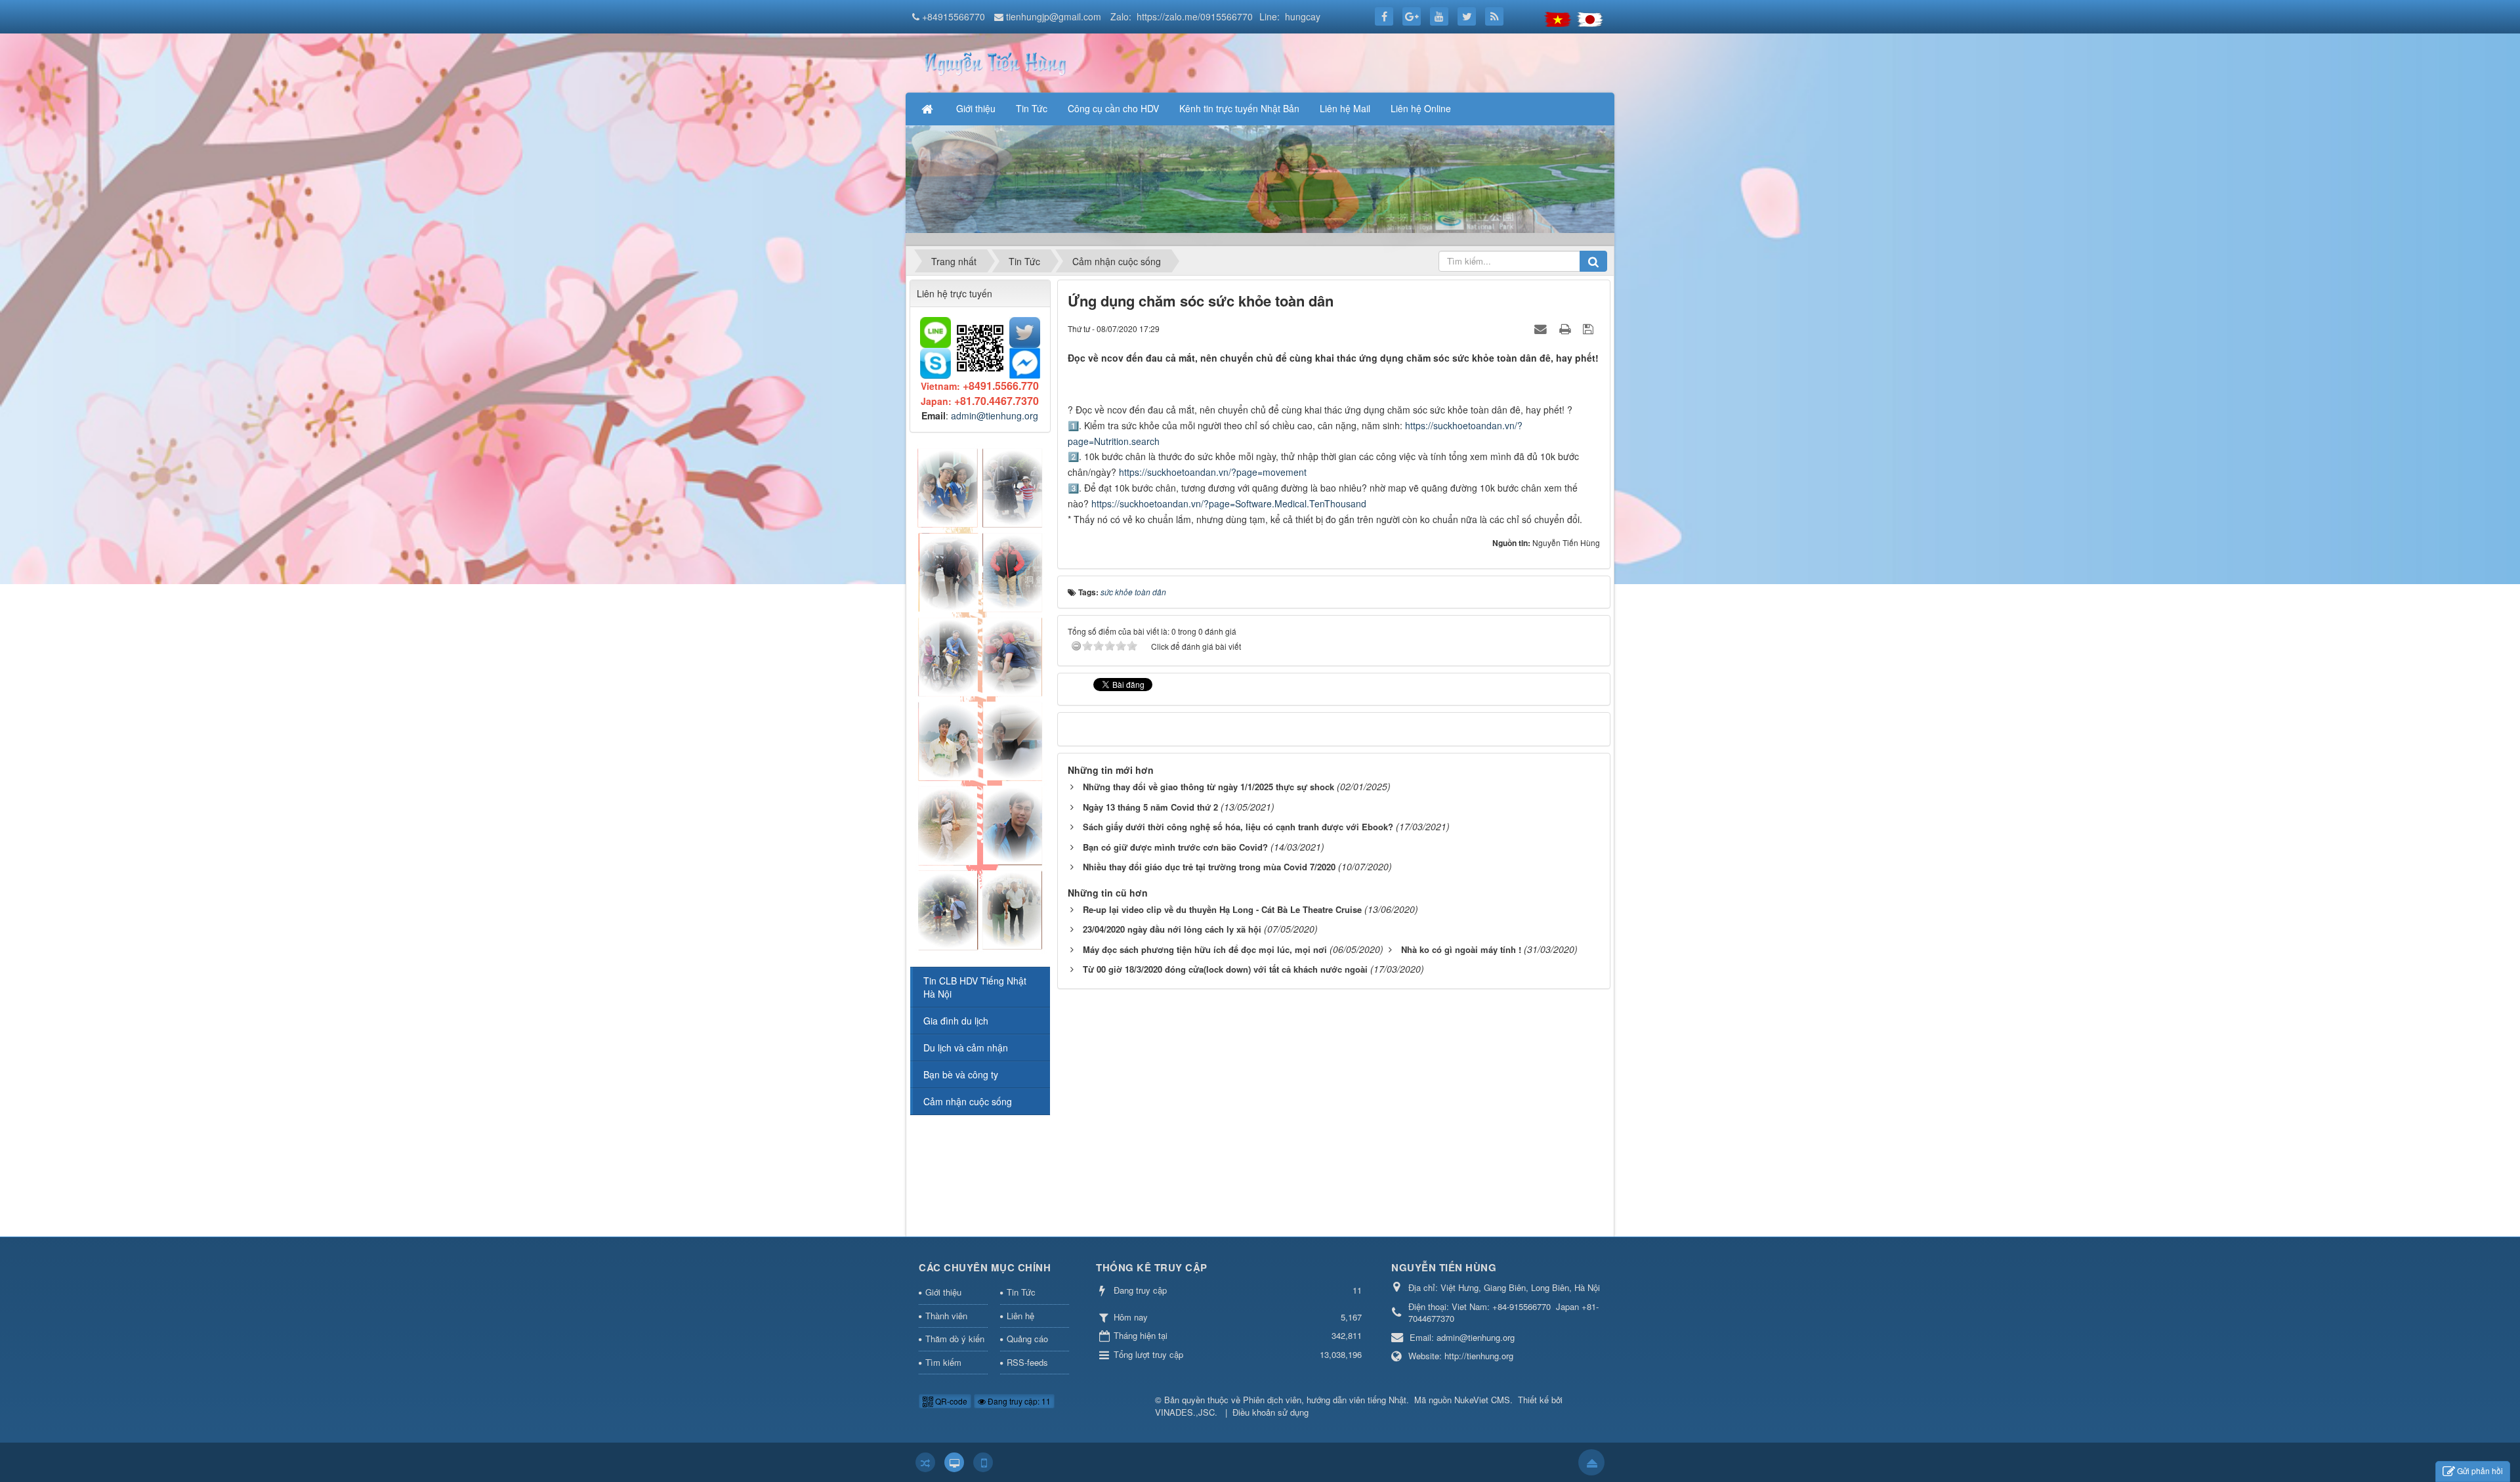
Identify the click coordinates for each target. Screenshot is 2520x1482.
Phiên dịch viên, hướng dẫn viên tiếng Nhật (1325, 1400)
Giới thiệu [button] (976, 108)
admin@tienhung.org (995, 415)
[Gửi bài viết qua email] (1542, 328)
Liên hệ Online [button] (1421, 108)
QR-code (950, 1401)
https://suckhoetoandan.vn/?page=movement (1213, 472)
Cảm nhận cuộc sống (968, 1101)
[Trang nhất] (929, 108)
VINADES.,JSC (1185, 1412)
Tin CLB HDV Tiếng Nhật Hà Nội (975, 987)
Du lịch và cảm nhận (966, 1048)
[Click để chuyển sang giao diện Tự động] (925, 1462)
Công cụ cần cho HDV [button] (1113, 108)
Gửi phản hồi (2480, 1471)
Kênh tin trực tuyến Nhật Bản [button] (1239, 108)
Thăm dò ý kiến (955, 1339)
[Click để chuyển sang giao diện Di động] (983, 1462)
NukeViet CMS (1482, 1400)
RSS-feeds (1027, 1362)
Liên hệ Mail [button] (1345, 108)
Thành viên (946, 1316)
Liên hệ (1020, 1316)
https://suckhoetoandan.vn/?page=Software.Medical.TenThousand (1229, 503)
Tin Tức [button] (1032, 108)
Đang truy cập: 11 (1018, 1401)
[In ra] (1566, 328)
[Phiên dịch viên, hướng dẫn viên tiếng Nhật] (994, 62)
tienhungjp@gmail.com (1054, 16)
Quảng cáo (1027, 1339)
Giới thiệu (943, 1292)
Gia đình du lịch (956, 1021)
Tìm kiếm (943, 1362)
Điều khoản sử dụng (1270, 1412)
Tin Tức (1021, 1292)
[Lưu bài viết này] (1590, 328)
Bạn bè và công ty (961, 1074)
